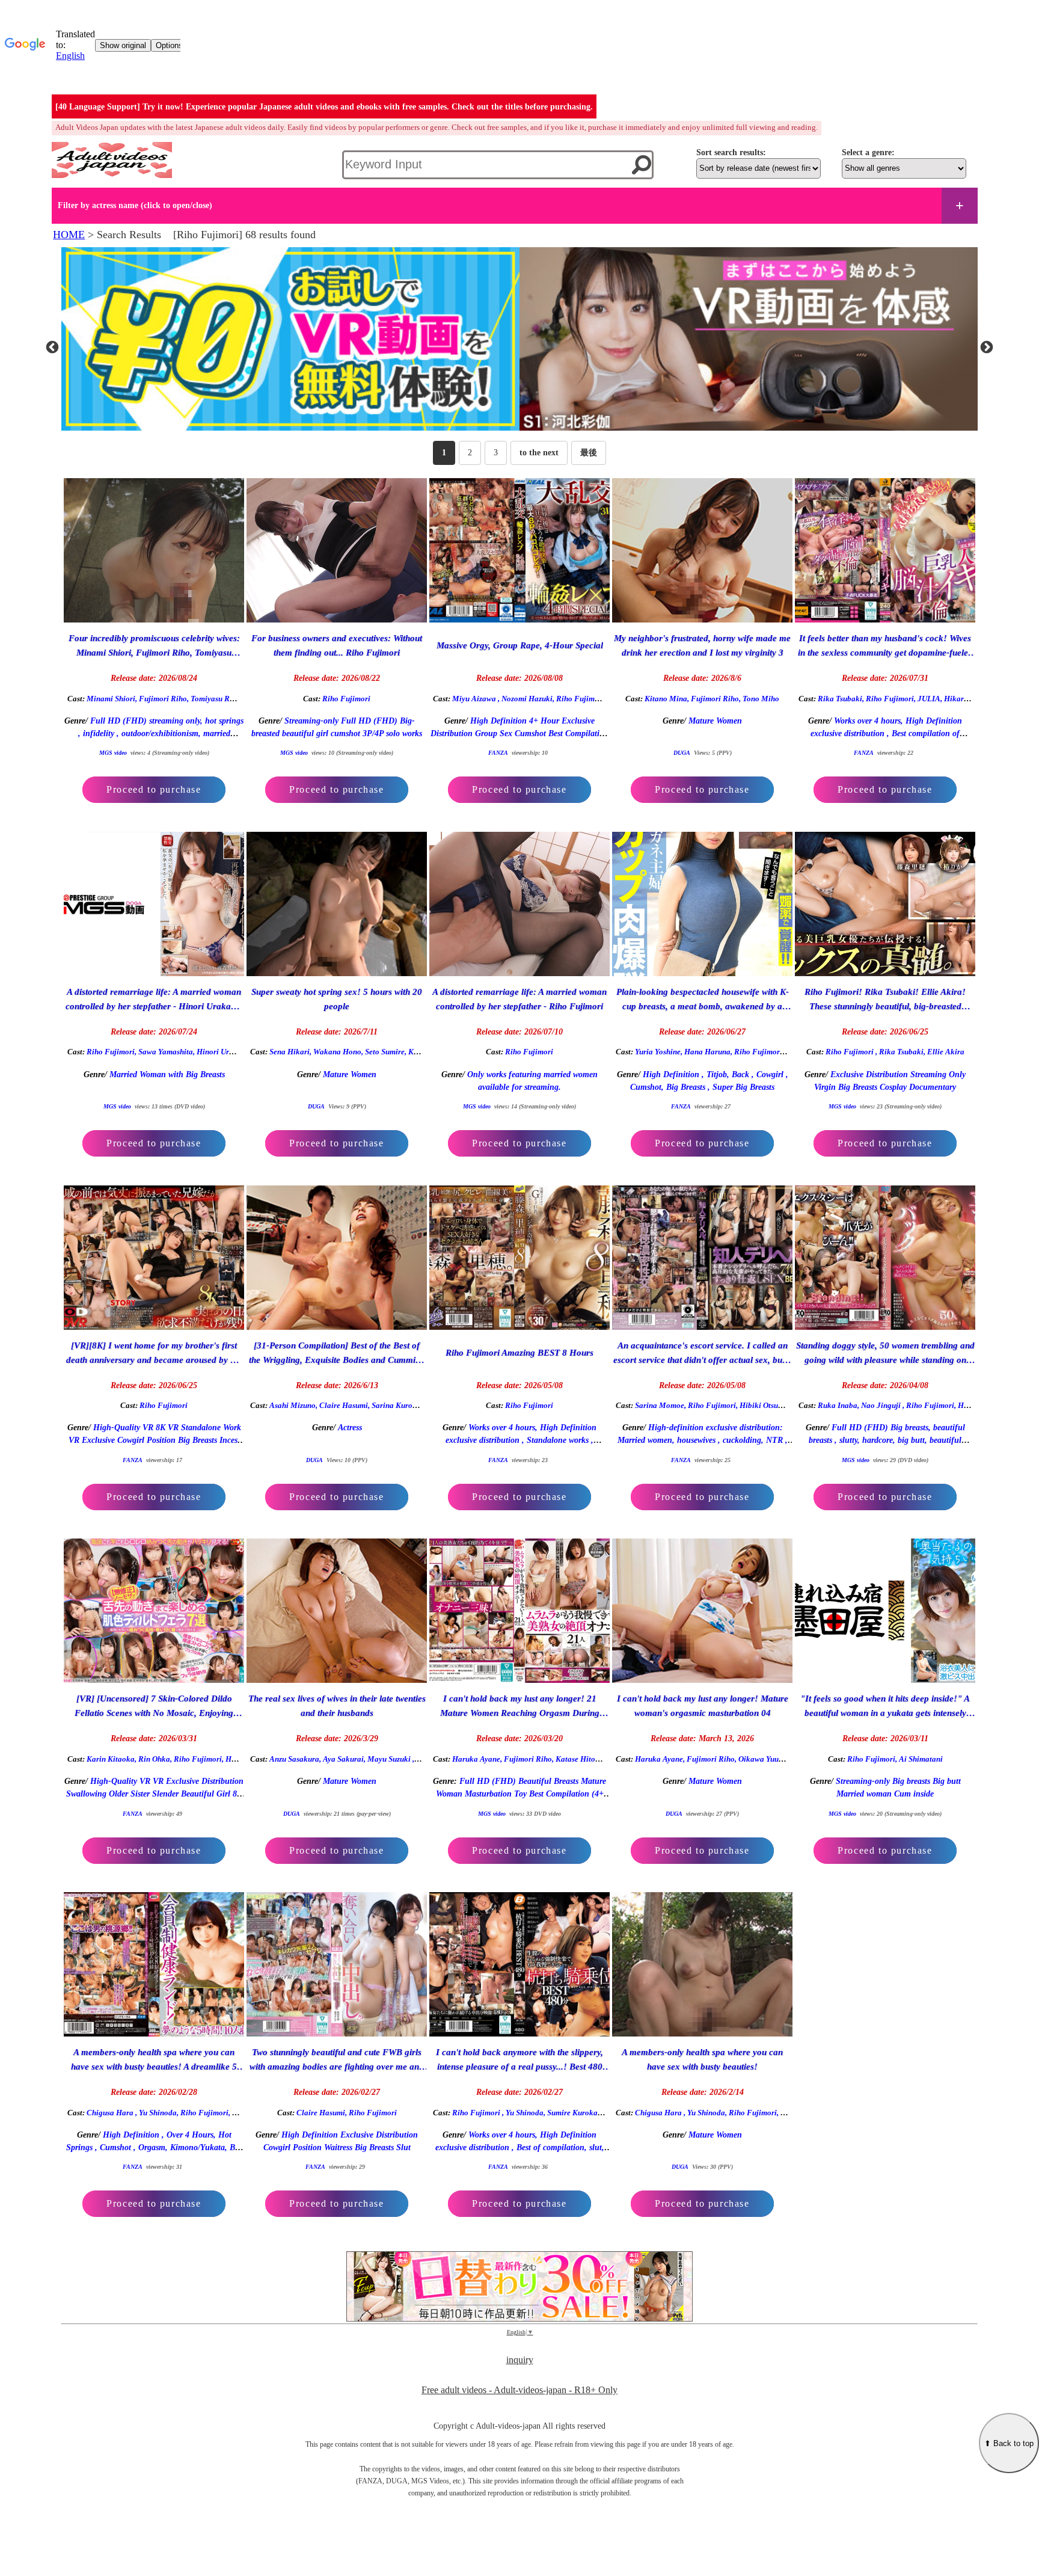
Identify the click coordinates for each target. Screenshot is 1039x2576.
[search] (642, 165)
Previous (52, 341)
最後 (589, 453)
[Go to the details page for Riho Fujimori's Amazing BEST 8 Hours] (519, 1258)
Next (987, 341)
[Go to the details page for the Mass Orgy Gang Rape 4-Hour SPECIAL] (519, 550)
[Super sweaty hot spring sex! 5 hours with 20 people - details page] (337, 904)
